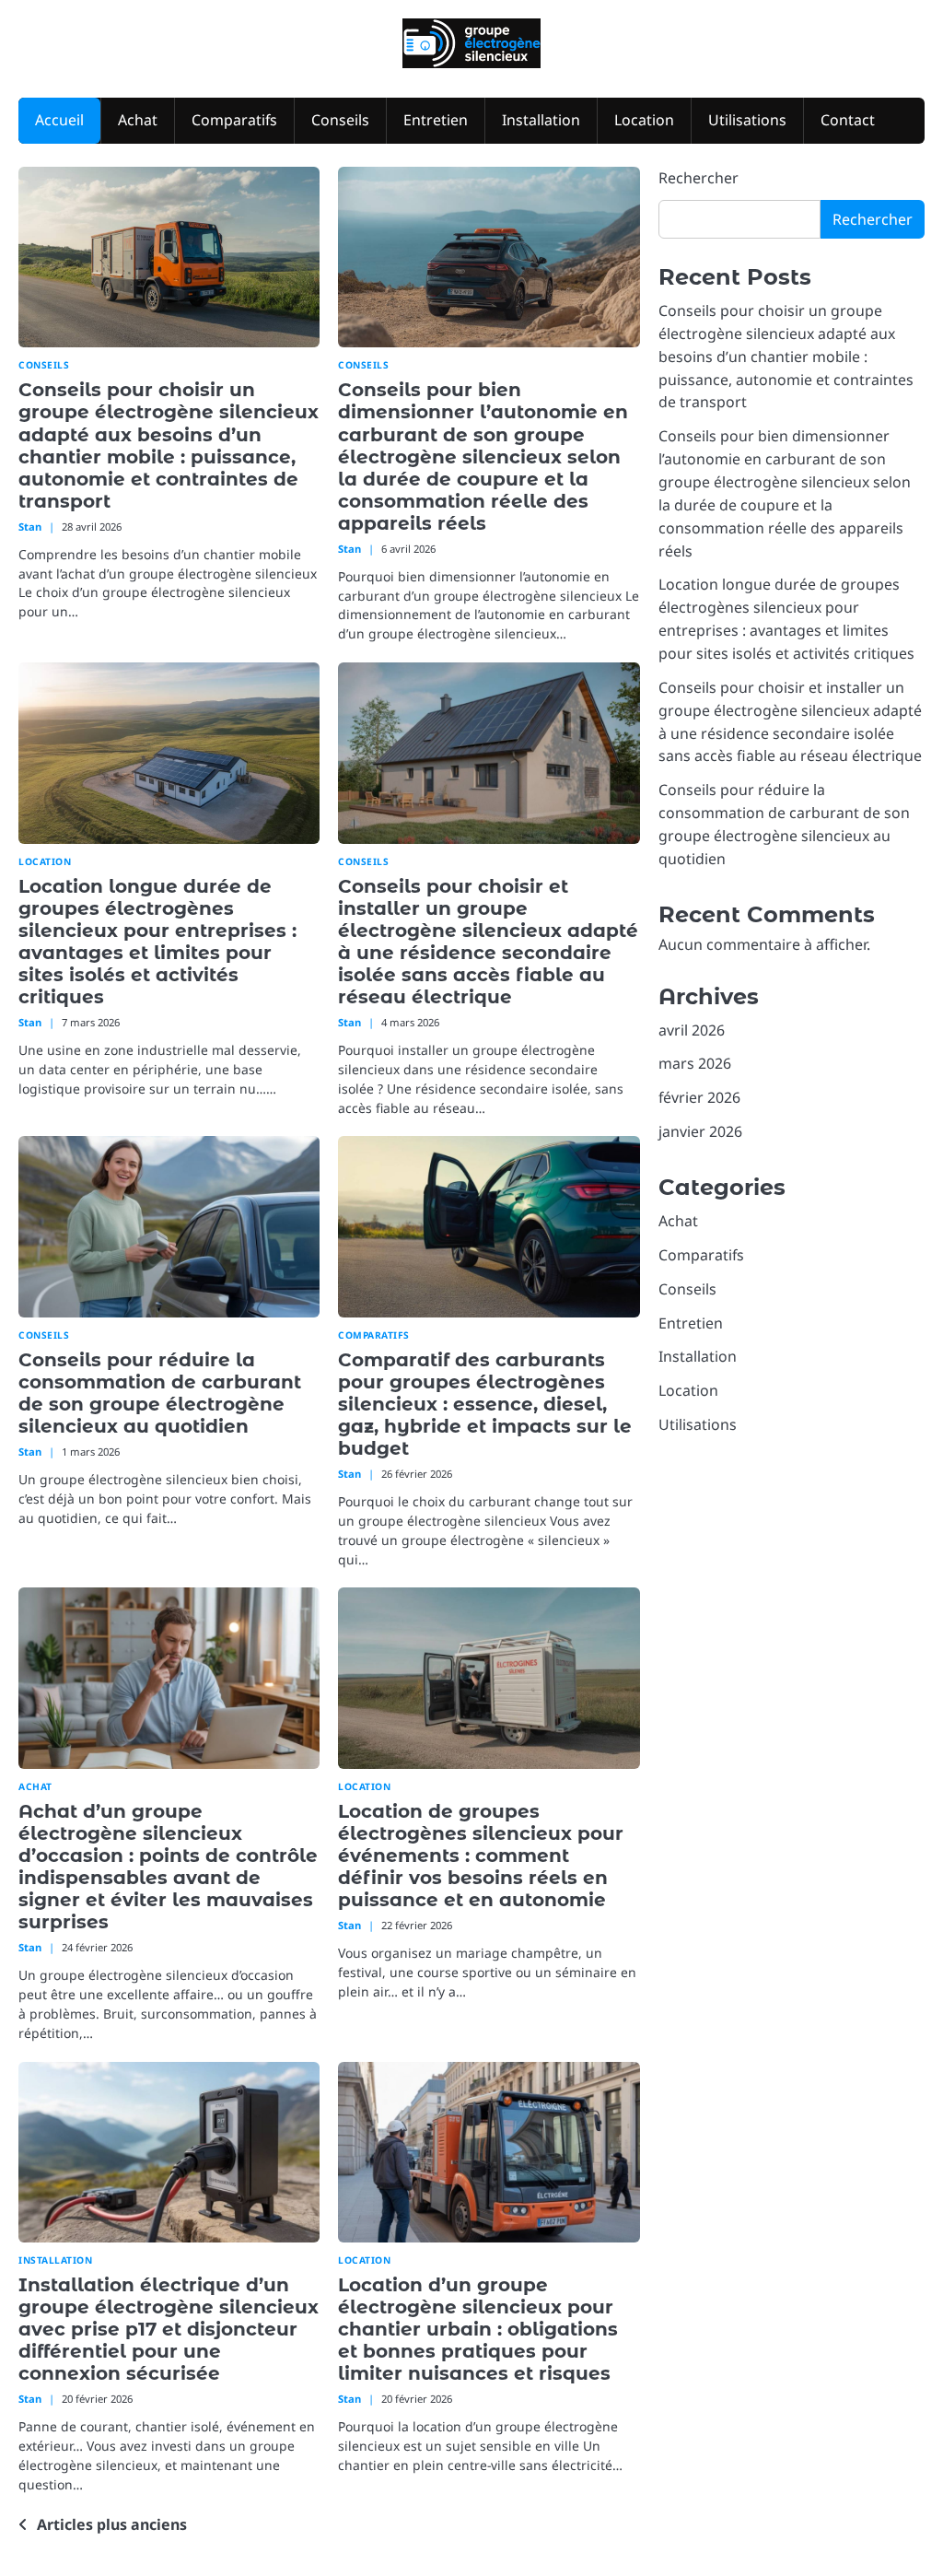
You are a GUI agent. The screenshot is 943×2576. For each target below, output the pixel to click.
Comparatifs (234, 120)
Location (644, 120)
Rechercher (699, 178)
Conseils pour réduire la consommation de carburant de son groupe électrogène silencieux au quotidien (160, 1393)
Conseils (340, 120)
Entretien (436, 120)
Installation (541, 120)
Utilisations (747, 120)
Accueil (59, 120)
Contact (848, 120)
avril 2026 (692, 1030)
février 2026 (699, 1097)
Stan (30, 527)
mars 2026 (695, 1063)
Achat (138, 120)
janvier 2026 (700, 1131)
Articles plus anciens (112, 2524)
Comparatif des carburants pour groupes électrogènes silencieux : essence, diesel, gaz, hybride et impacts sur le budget (485, 1404)
